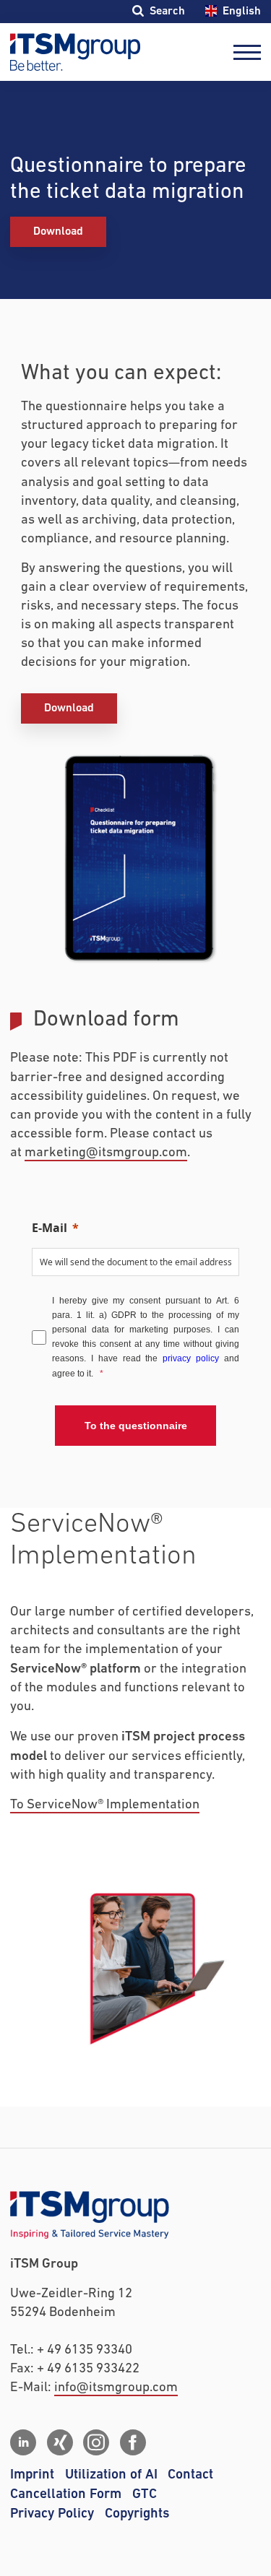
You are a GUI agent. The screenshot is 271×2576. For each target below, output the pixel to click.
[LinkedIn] (23, 2442)
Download (58, 231)
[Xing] (60, 2442)
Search (167, 11)
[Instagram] (96, 2442)
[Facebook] (133, 2442)
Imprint (32, 2475)
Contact (190, 2475)
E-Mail (50, 1228)
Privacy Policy (52, 2514)
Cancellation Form (66, 2494)
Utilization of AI (111, 2475)
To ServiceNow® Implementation (105, 1805)
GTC (145, 2494)
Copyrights (137, 2514)
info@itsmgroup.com (116, 2388)
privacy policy (191, 1358)
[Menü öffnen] (247, 52)
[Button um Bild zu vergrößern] (136, 858)
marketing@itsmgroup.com (106, 1153)
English (241, 11)
